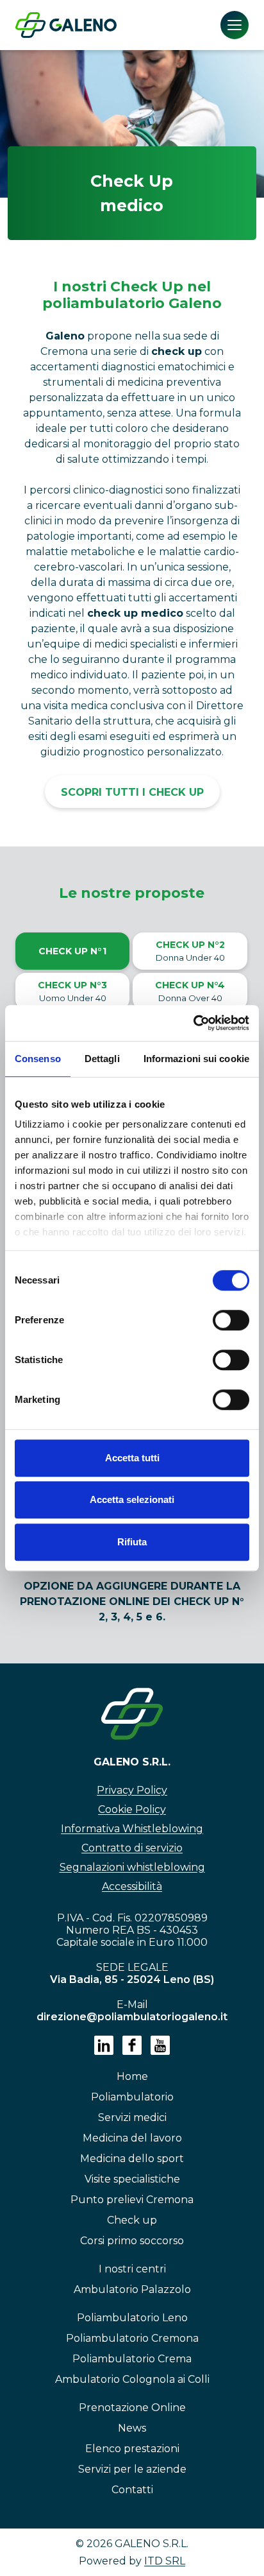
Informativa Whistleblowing (132, 1829)
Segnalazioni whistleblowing (132, 1867)
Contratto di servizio (132, 1848)
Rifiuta (132, 1542)
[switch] (231, 1320)
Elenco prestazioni (132, 2449)
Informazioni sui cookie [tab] (196, 1059)
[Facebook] (132, 2045)
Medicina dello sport (132, 2159)
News (132, 2428)
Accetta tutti (132, 1458)
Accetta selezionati (132, 1499)
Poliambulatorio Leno (132, 2318)
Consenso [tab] (38, 1059)
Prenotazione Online (132, 2408)
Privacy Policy (132, 1790)
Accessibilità (132, 1886)
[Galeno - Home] (66, 25)
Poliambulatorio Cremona (132, 2338)
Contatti (132, 2490)
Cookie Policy (132, 1809)
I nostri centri (132, 2269)
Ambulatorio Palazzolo (132, 2289)
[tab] (73, 951)
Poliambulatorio (132, 2097)
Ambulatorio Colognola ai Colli (132, 2379)
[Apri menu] (235, 25)
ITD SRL (165, 2561)
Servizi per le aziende (132, 2469)
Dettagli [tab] (102, 1059)
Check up (132, 2220)
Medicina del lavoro (132, 2138)
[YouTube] (160, 2045)
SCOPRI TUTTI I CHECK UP (132, 792)
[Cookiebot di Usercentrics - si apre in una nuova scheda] (193, 1023)
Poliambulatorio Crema (132, 2359)
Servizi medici (132, 2117)
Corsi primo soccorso (132, 2241)
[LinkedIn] (104, 2045)
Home (132, 2076)
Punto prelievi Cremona (132, 2200)
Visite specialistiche (132, 2179)
